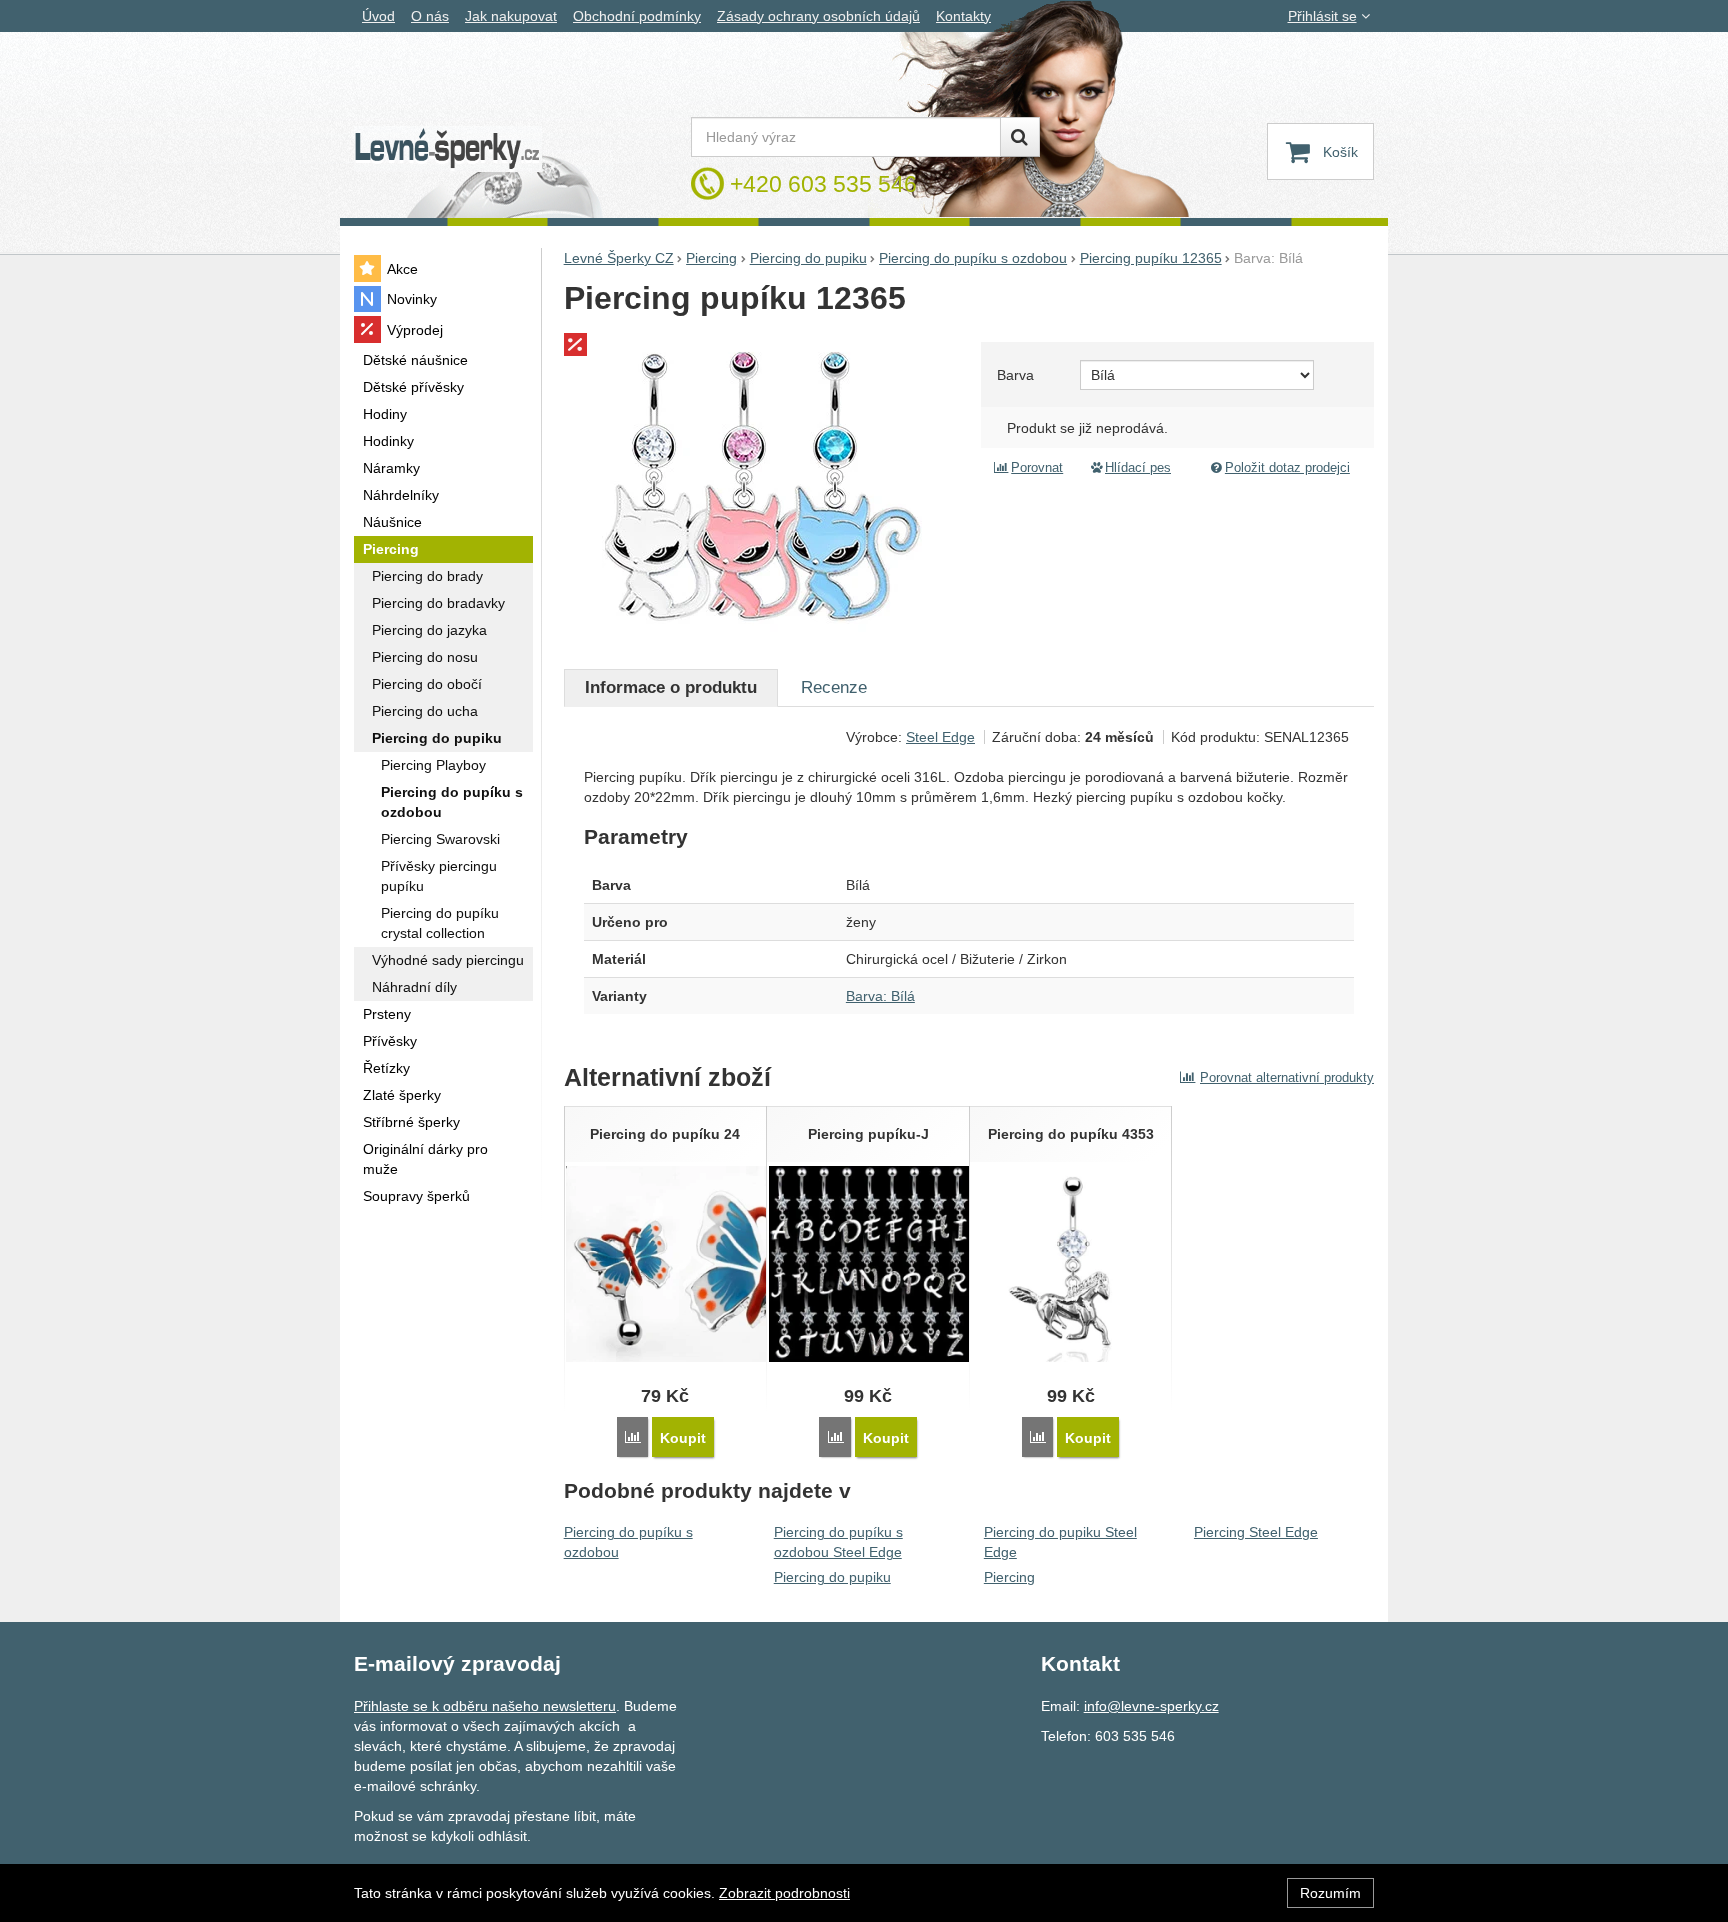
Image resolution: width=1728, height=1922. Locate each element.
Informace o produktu (671, 687)
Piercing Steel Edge (1256, 1532)
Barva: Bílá (880, 996)
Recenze (834, 687)
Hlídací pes (1138, 468)
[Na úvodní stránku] (448, 149)
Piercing (1009, 1577)
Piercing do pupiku (832, 1577)
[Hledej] (1020, 137)
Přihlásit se (1322, 16)
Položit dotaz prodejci (1287, 468)
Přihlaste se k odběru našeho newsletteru (485, 1706)
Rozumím (1330, 1893)
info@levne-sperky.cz (1151, 1706)
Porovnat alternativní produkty (1287, 1077)
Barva (1015, 375)
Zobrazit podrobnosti (784, 1893)
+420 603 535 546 (823, 184)
